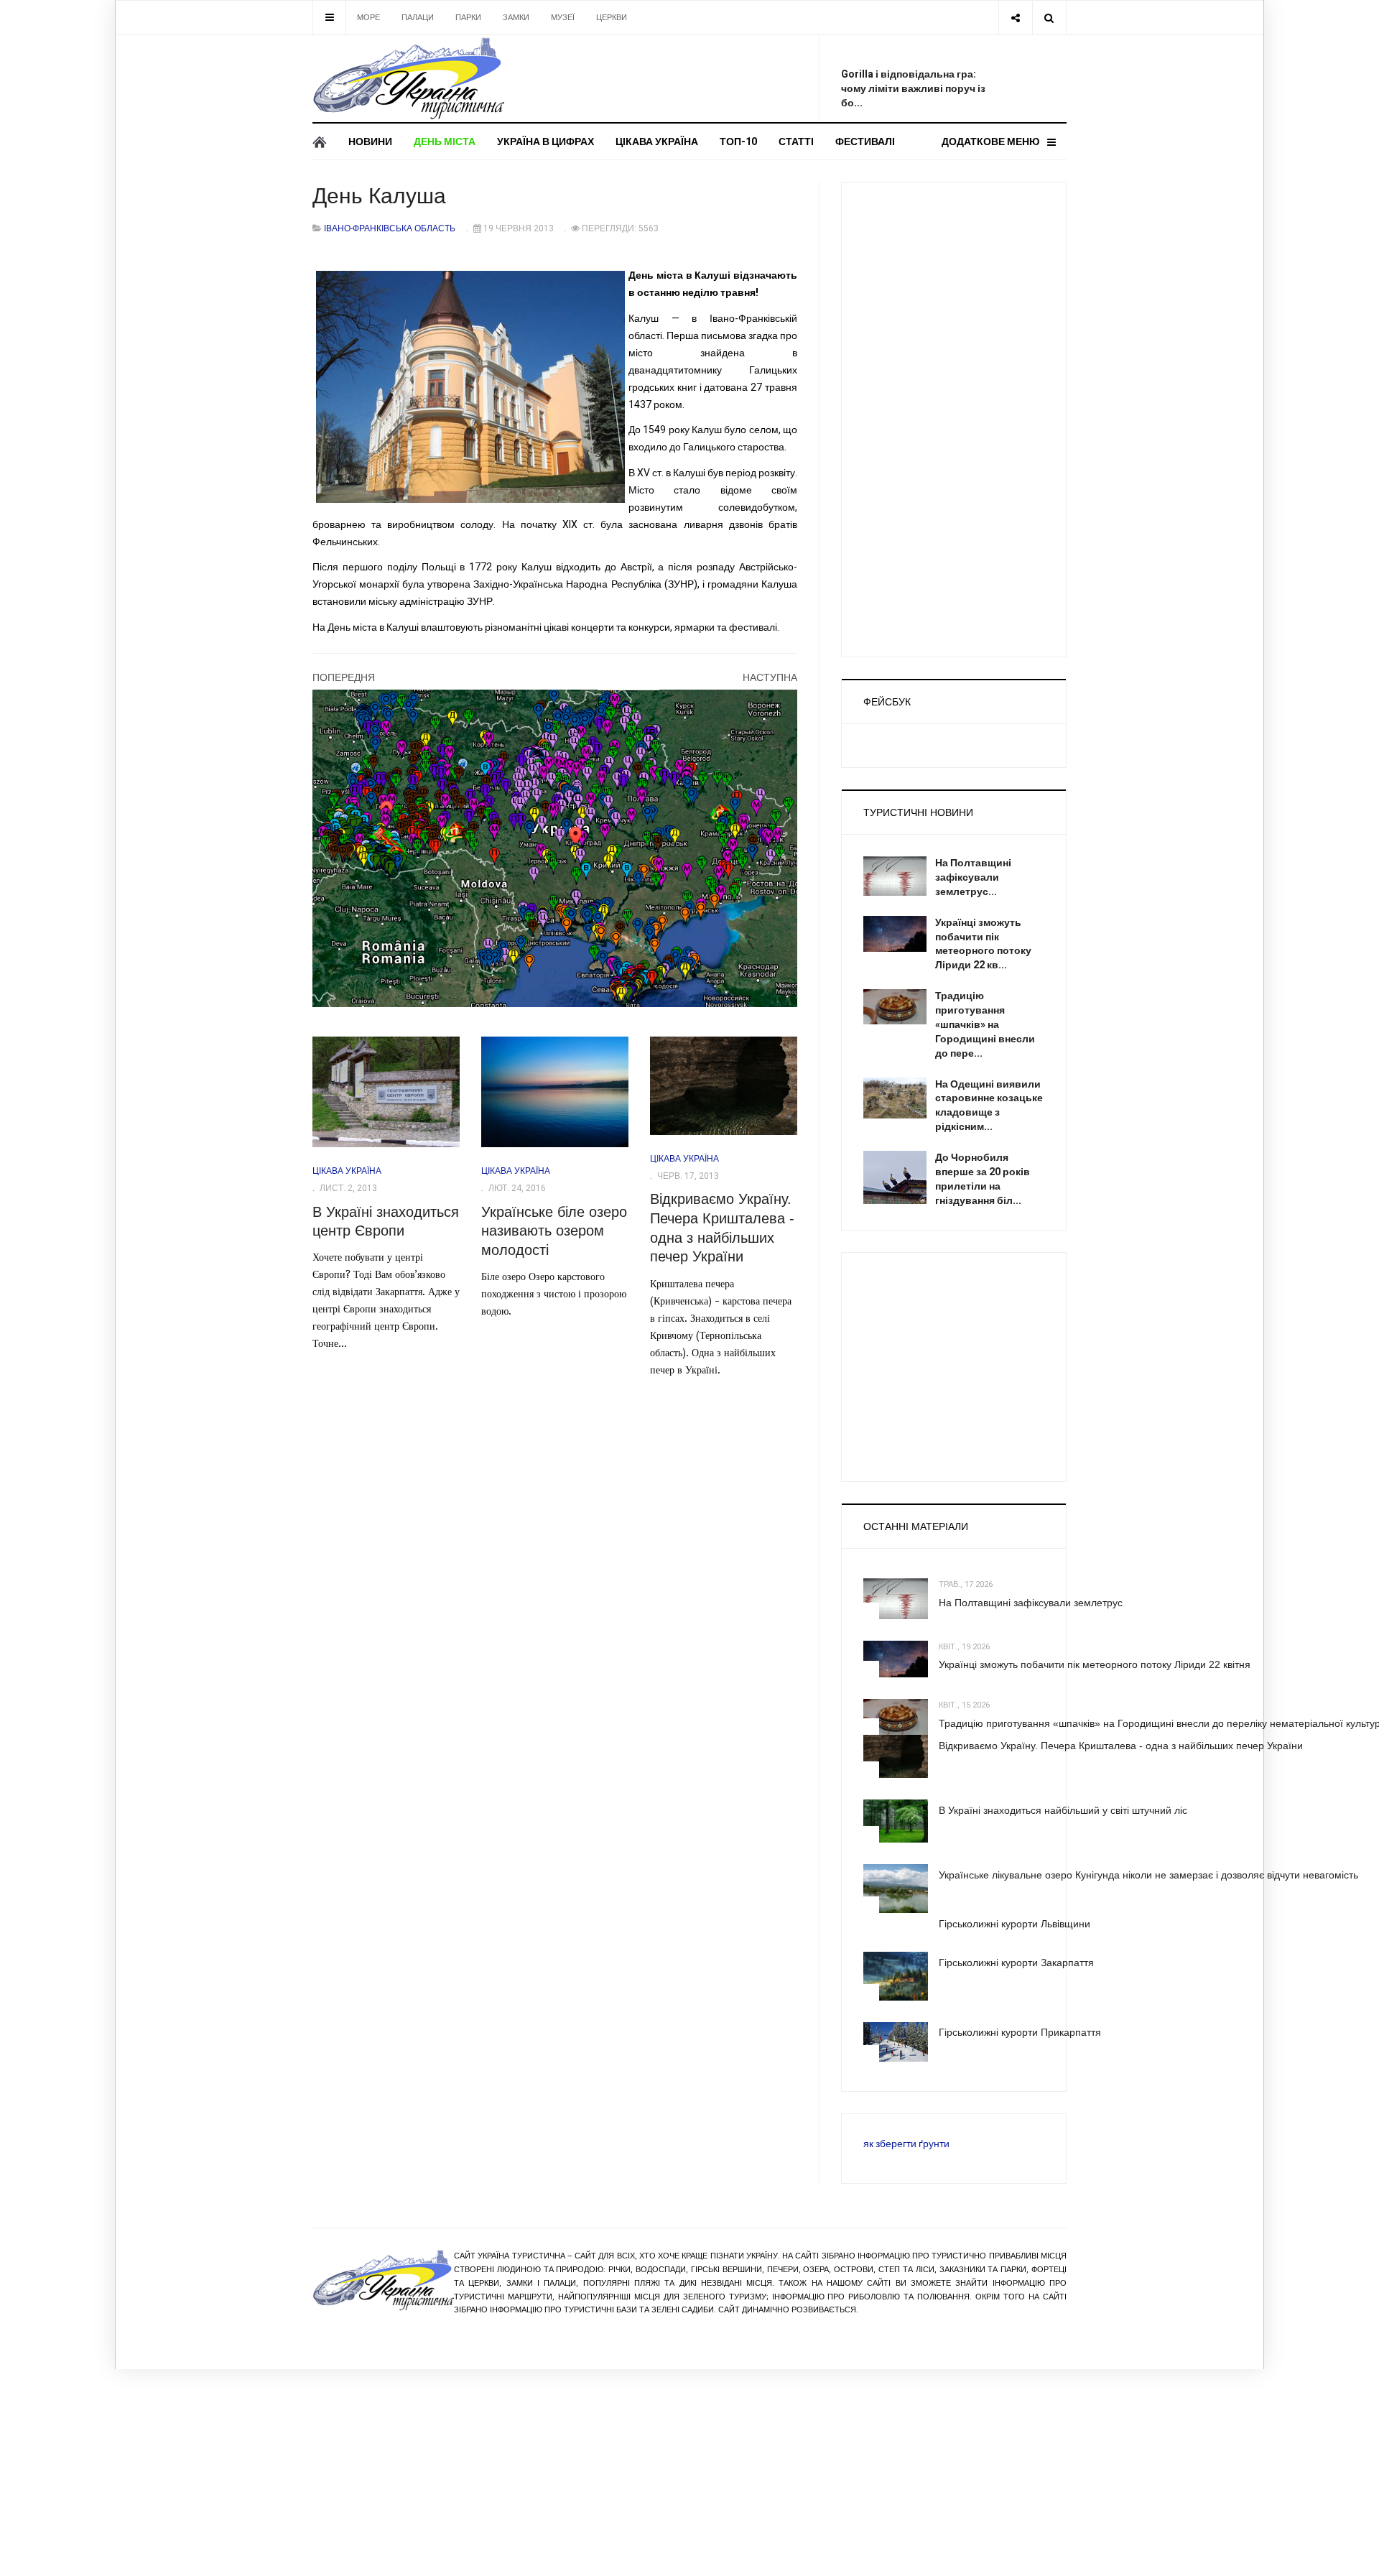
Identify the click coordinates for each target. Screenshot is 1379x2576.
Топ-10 (738, 142)
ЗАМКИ (516, 18)
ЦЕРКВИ (612, 18)
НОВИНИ (370, 142)
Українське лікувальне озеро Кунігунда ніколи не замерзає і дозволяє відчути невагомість (1148, 1875)
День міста (445, 142)
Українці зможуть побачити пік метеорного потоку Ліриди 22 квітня (1095, 1664)
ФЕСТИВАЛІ (865, 142)
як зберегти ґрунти (906, 2144)
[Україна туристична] (408, 79)
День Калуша (379, 196)
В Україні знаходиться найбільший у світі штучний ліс (1063, 1810)
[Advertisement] (697, 75)
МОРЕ (368, 18)
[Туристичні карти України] (555, 848)
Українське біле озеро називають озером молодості (554, 1231)
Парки (468, 18)
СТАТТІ (796, 142)
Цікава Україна (657, 142)
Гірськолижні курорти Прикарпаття (1020, 2032)
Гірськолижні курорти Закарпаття (1016, 1963)
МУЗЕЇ (563, 18)
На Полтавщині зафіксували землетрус (1031, 1603)
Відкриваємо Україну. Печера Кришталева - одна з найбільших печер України (1121, 1746)
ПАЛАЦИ (418, 18)
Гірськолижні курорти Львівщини (1014, 1924)
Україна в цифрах (545, 142)
